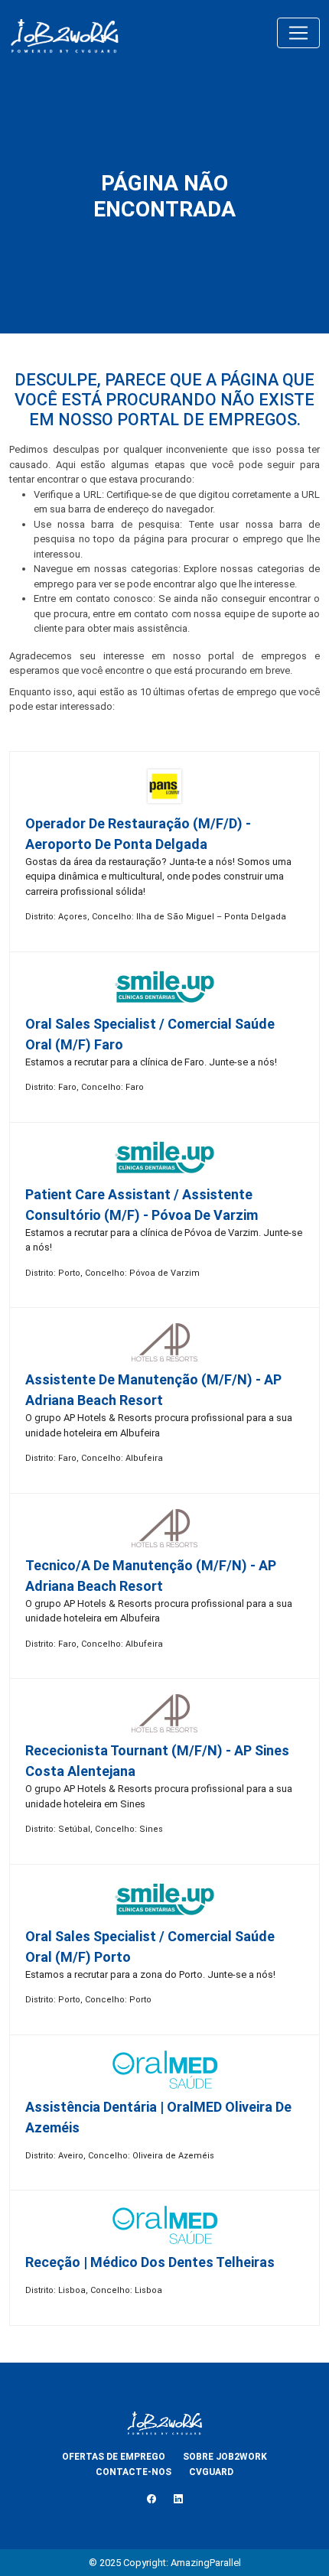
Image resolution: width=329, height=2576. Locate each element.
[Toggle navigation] (298, 33)
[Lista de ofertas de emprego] (64, 33)
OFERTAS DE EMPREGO (114, 2457)
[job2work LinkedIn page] (178, 2499)
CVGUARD (211, 2472)
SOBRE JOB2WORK (225, 2457)
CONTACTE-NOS (134, 2472)
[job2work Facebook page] (151, 2499)
